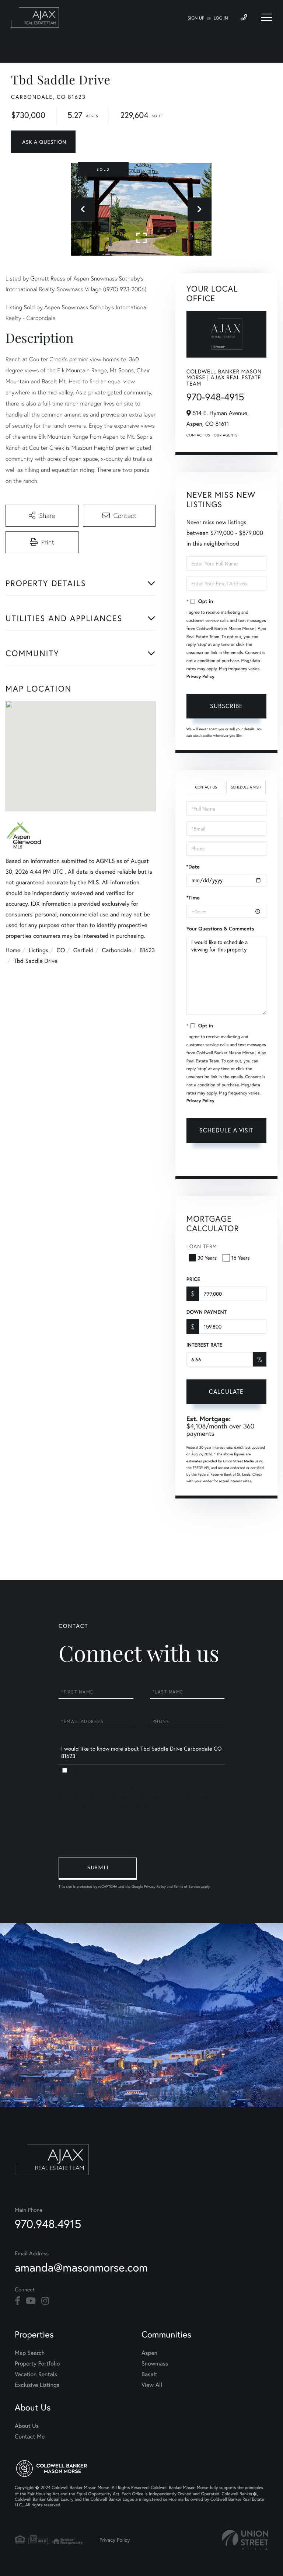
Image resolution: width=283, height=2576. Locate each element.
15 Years (241, 1258)
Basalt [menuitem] (149, 2374)
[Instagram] (45, 2301)
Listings (39, 950)
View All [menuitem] (152, 2385)
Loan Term (202, 1246)
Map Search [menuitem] (30, 2353)
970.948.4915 (48, 2224)
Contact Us (198, 435)
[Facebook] (18, 2301)
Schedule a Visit (246, 787)
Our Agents (226, 435)
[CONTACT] (43, 142)
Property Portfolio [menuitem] (37, 2363)
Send (98, 1869)
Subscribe (226, 706)
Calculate (226, 1391)
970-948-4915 (215, 397)
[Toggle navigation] (266, 17)
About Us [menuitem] (27, 2426)
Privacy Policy (200, 677)
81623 (147, 950)
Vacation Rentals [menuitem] (36, 2374)
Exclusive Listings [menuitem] (37, 2385)
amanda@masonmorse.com (81, 2267)
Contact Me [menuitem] (30, 2436)
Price (193, 1279)
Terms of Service (242, 1162)
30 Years (207, 1258)
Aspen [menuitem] (149, 2353)
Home (13, 950)
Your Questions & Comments (220, 929)
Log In (221, 18)
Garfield (83, 950)
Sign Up (196, 18)
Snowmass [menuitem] (155, 2363)
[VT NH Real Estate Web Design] (245, 2540)
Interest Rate (204, 1345)
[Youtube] (31, 2301)
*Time (193, 898)
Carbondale (116, 950)
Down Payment (207, 1312)
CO (61, 950)
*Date (193, 867)
